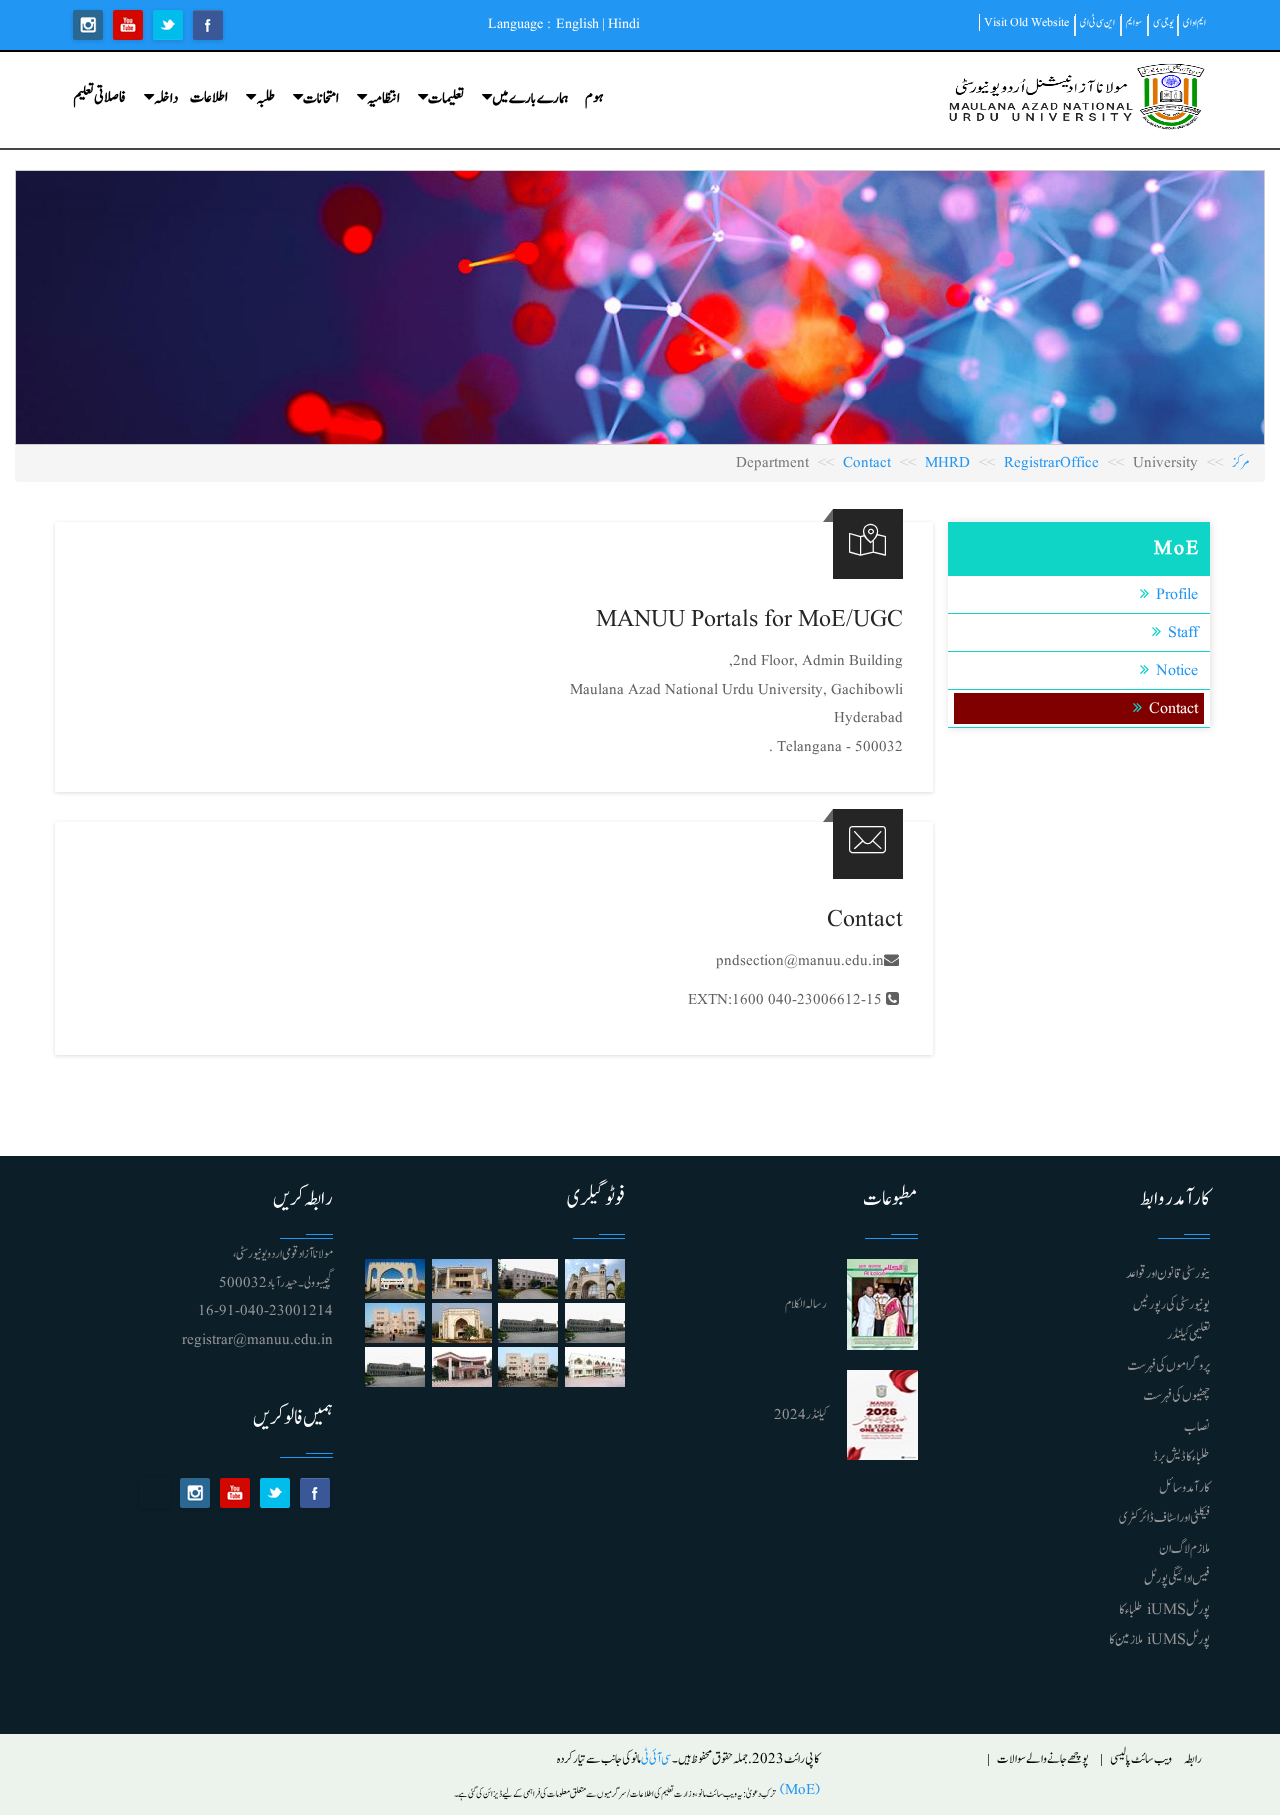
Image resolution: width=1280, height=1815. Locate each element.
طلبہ (265, 98)
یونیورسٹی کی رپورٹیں (1171, 1305)
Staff (1183, 633)
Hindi (624, 24)
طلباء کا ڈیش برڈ (1181, 1457)
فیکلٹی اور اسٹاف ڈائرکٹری (1164, 1518)
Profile (1177, 595)
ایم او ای (1194, 22)
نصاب (1197, 1427)
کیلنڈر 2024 (800, 1415)
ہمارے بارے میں (530, 98)
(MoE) (798, 1790)
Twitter (168, 25)
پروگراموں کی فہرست (1168, 1366)
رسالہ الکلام (806, 1304)
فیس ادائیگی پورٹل (1177, 1579)
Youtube (128, 25)
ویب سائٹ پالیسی (1141, 1759)
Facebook (208, 25)
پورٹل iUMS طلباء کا (1164, 1610)
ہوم (594, 97)
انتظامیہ (383, 98)
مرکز (1241, 463)
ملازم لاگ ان (1184, 1549)
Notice (1177, 671)
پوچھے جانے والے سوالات (1043, 1759)
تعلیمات (446, 98)
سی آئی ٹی (656, 1759)
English (577, 24)
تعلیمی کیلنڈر (1188, 1335)
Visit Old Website (1026, 22)
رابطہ (1193, 1759)
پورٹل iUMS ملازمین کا (1159, 1640)
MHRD (947, 463)
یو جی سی (1163, 22)
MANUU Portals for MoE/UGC (749, 620)
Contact (867, 463)
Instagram (88, 25)
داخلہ (166, 98)
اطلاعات (209, 97)
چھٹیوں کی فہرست (1176, 1396)
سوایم (1134, 22)
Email (155, 1493)
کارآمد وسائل (1184, 1488)
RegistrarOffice (1051, 463)
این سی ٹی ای (1097, 22)
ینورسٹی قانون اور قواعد (1168, 1274)
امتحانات (321, 98)
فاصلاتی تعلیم (99, 97)
